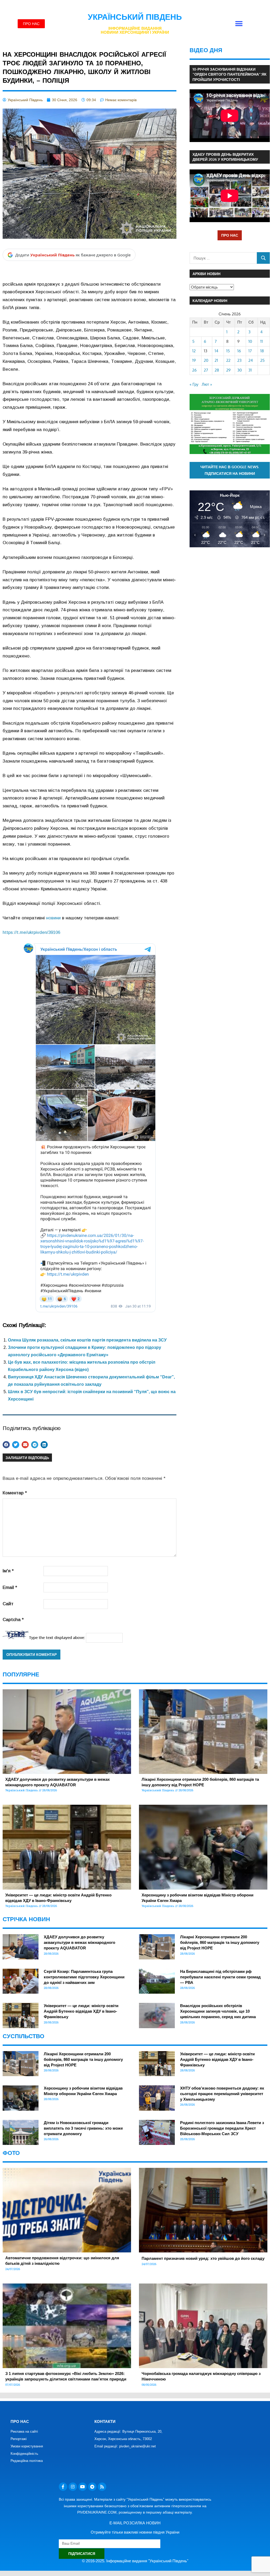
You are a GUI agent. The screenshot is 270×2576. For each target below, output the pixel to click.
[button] (239, 24)
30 (240, 370)
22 (228, 360)
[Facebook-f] (63, 2487)
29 (228, 370)
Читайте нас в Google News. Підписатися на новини (230, 470)
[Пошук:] (223, 258)
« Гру (194, 384)
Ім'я (8, 1571)
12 (194, 351)
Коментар (15, 1493)
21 (216, 360)
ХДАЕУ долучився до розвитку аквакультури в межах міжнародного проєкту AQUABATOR (79, 1942)
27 (206, 370)
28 (217, 370)
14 (216, 351)
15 (228, 351)
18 (262, 351)
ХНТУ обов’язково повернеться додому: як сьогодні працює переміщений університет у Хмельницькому (222, 2094)
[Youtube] (83, 2487)
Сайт (8, 1604)
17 (250, 351)
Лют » (207, 384)
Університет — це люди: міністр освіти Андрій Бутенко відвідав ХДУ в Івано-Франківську (81, 2011)
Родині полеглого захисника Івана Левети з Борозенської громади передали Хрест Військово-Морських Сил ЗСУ (222, 2128)
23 (239, 360)
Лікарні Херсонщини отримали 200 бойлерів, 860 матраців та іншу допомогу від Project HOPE (220, 1942)
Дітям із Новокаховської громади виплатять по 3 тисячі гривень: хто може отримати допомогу (83, 2128)
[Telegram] (92, 2487)
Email (10, 1587)
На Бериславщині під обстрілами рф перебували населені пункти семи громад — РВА (220, 1977)
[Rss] (102, 2487)
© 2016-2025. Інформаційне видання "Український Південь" (135, 2561)
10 (250, 341)
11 (262, 341)
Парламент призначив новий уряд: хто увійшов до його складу (203, 2258)
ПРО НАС (230, 235)
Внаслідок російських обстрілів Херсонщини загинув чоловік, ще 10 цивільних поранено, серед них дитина (218, 2011)
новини (53, 918)
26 (194, 370)
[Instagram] (73, 2487)
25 (262, 360)
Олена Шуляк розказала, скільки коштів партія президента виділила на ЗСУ (87, 1340)
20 (206, 360)
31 (250, 370)
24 (251, 360)
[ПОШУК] (263, 258)
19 (194, 360)
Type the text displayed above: (57, 1638)
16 (239, 351)
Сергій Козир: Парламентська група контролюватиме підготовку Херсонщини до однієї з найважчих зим (84, 1977)
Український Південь (135, 17)
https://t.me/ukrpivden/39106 (31, 932)
